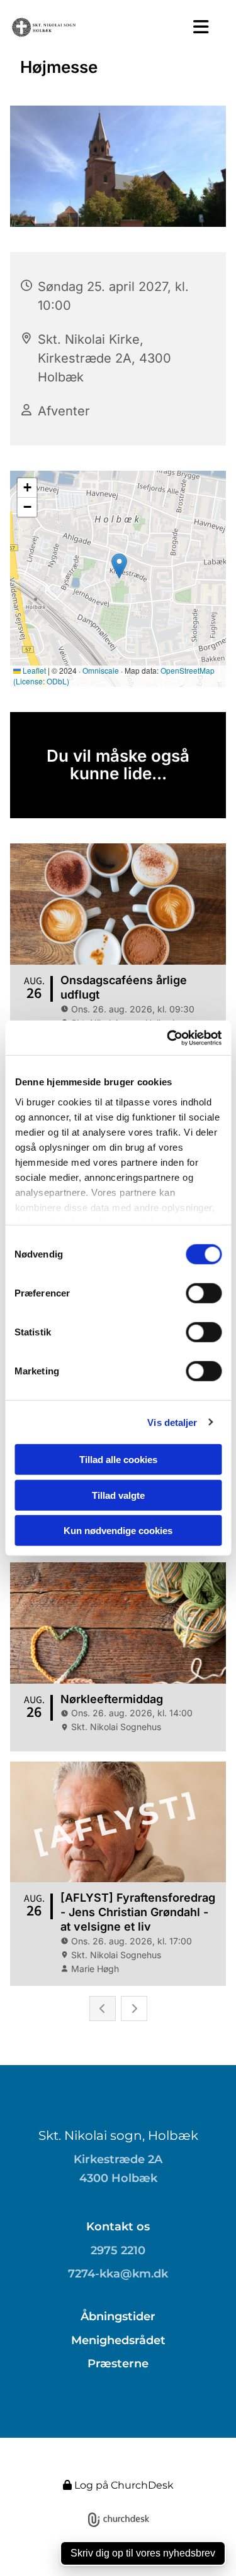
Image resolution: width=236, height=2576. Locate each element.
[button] (197, 27)
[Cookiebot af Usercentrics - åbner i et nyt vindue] (168, 1038)
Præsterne (118, 2364)
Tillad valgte (118, 1495)
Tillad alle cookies (118, 1460)
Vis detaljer (172, 1422)
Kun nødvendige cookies (118, 1531)
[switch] (204, 1293)
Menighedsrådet (118, 2340)
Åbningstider (118, 2316)
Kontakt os (118, 2227)
